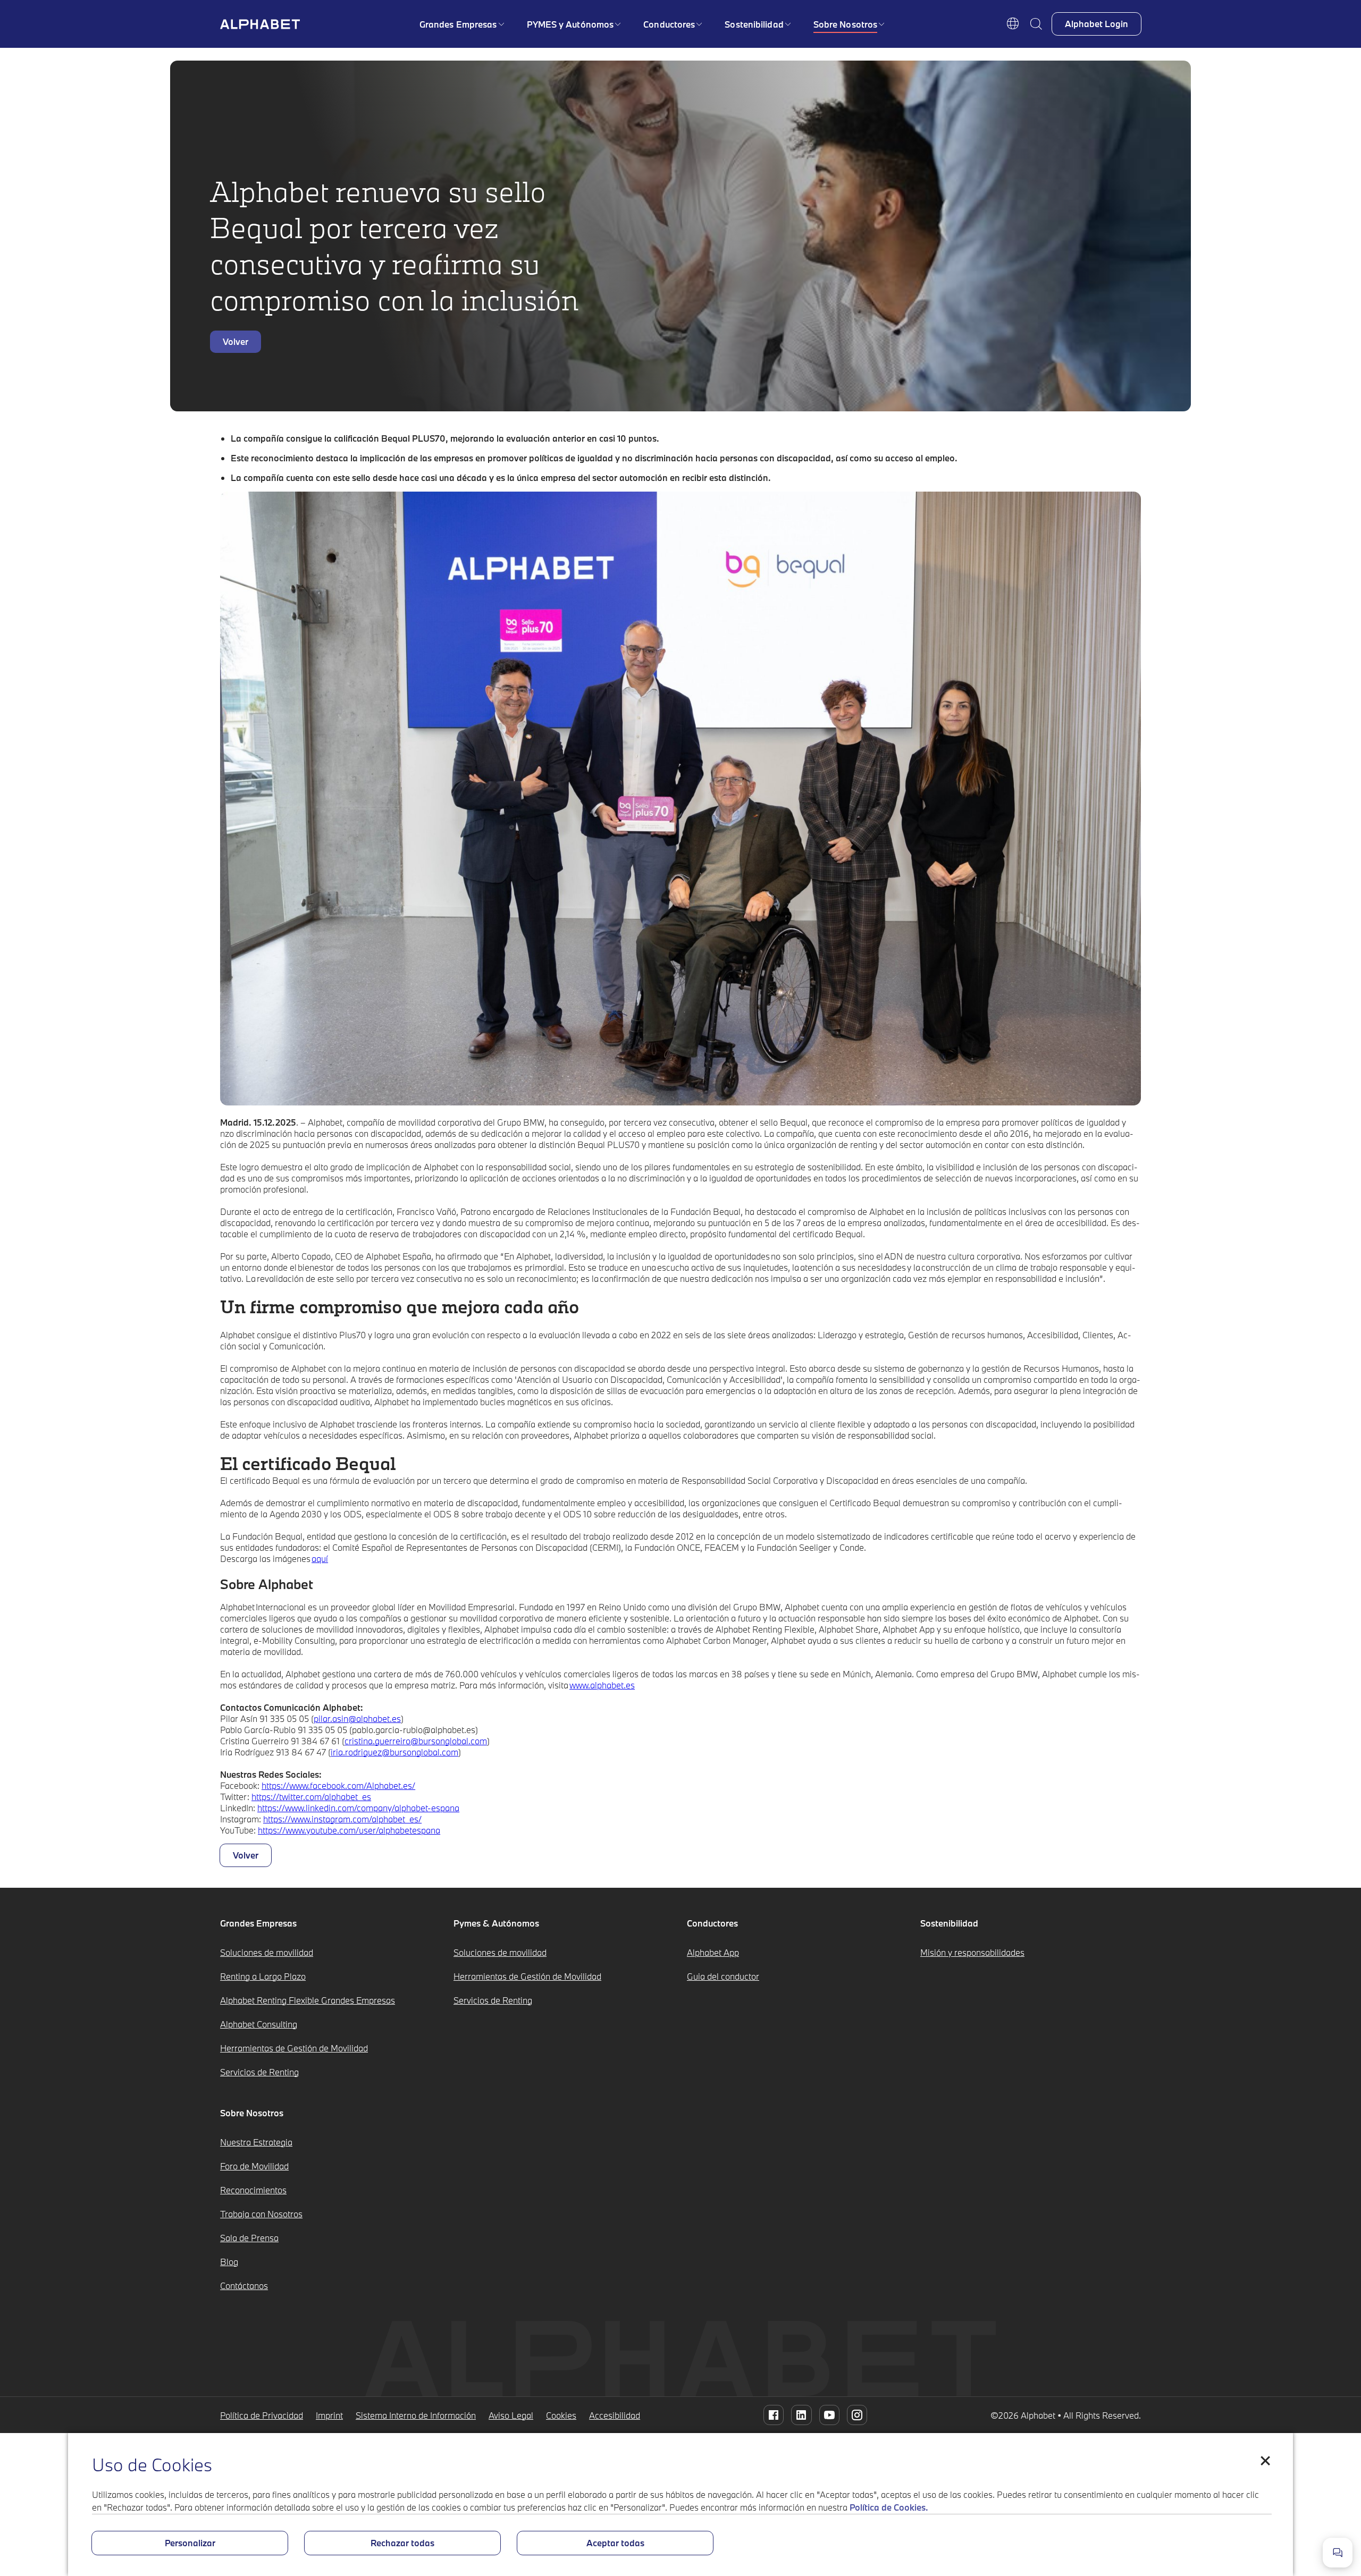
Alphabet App (713, 1952)
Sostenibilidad (754, 24)
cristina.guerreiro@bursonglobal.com (416, 1741)
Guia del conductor (723, 1976)
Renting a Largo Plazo (263, 1976)
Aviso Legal (511, 2415)
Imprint (329, 2415)
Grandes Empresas (458, 24)
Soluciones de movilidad (267, 1952)
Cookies (561, 2415)
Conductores (669, 24)
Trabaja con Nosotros (261, 2214)
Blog (229, 2262)
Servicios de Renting (259, 2072)
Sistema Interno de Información (416, 2415)
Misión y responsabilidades (972, 1952)
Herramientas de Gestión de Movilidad (294, 2048)
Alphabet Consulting (259, 2024)
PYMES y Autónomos (570, 24)
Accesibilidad (615, 2415)
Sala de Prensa (249, 2238)
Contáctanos (244, 2286)
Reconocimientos (253, 2190)
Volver (236, 341)
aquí (320, 1559)
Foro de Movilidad (254, 2166)
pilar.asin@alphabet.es (357, 1718)
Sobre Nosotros (845, 24)
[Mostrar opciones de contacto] (1338, 2553)
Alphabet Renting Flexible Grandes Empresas (308, 2000)
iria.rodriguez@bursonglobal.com (394, 1752)
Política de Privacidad (262, 2415)
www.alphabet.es (602, 1685)
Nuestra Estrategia (256, 2142)
